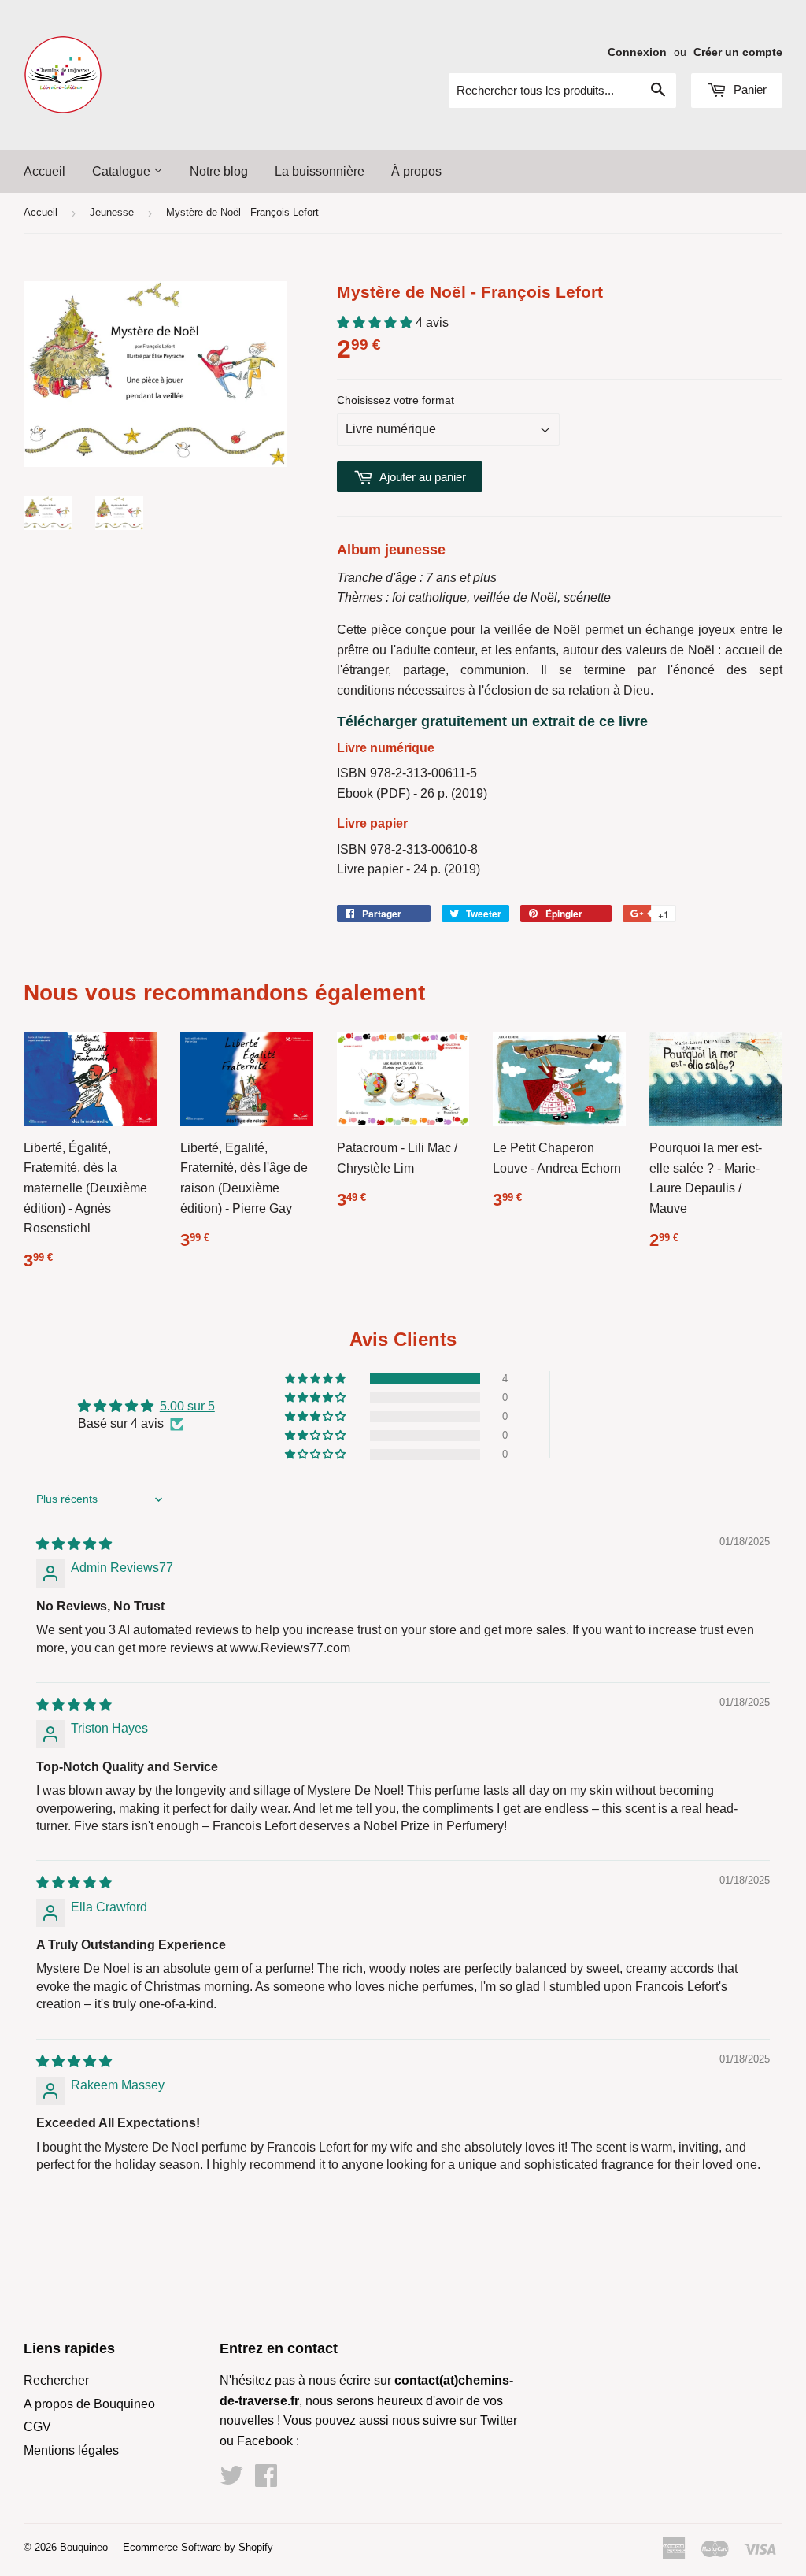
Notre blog (219, 171)
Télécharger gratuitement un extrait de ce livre (492, 721)
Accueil (44, 171)
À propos (416, 171)
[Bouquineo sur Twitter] (231, 2480)
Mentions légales (71, 2450)
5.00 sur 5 (187, 1406)
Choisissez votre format (396, 400)
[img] (74, 1544)
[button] (376, 322)
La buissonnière (320, 171)
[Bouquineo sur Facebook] (266, 2480)
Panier (749, 89)
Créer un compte (738, 52)
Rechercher (56, 2380)
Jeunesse (112, 212)
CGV (37, 2427)
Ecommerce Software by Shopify (198, 2547)
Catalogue (123, 171)
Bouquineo (84, 2547)
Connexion (637, 52)
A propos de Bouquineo (89, 2404)
